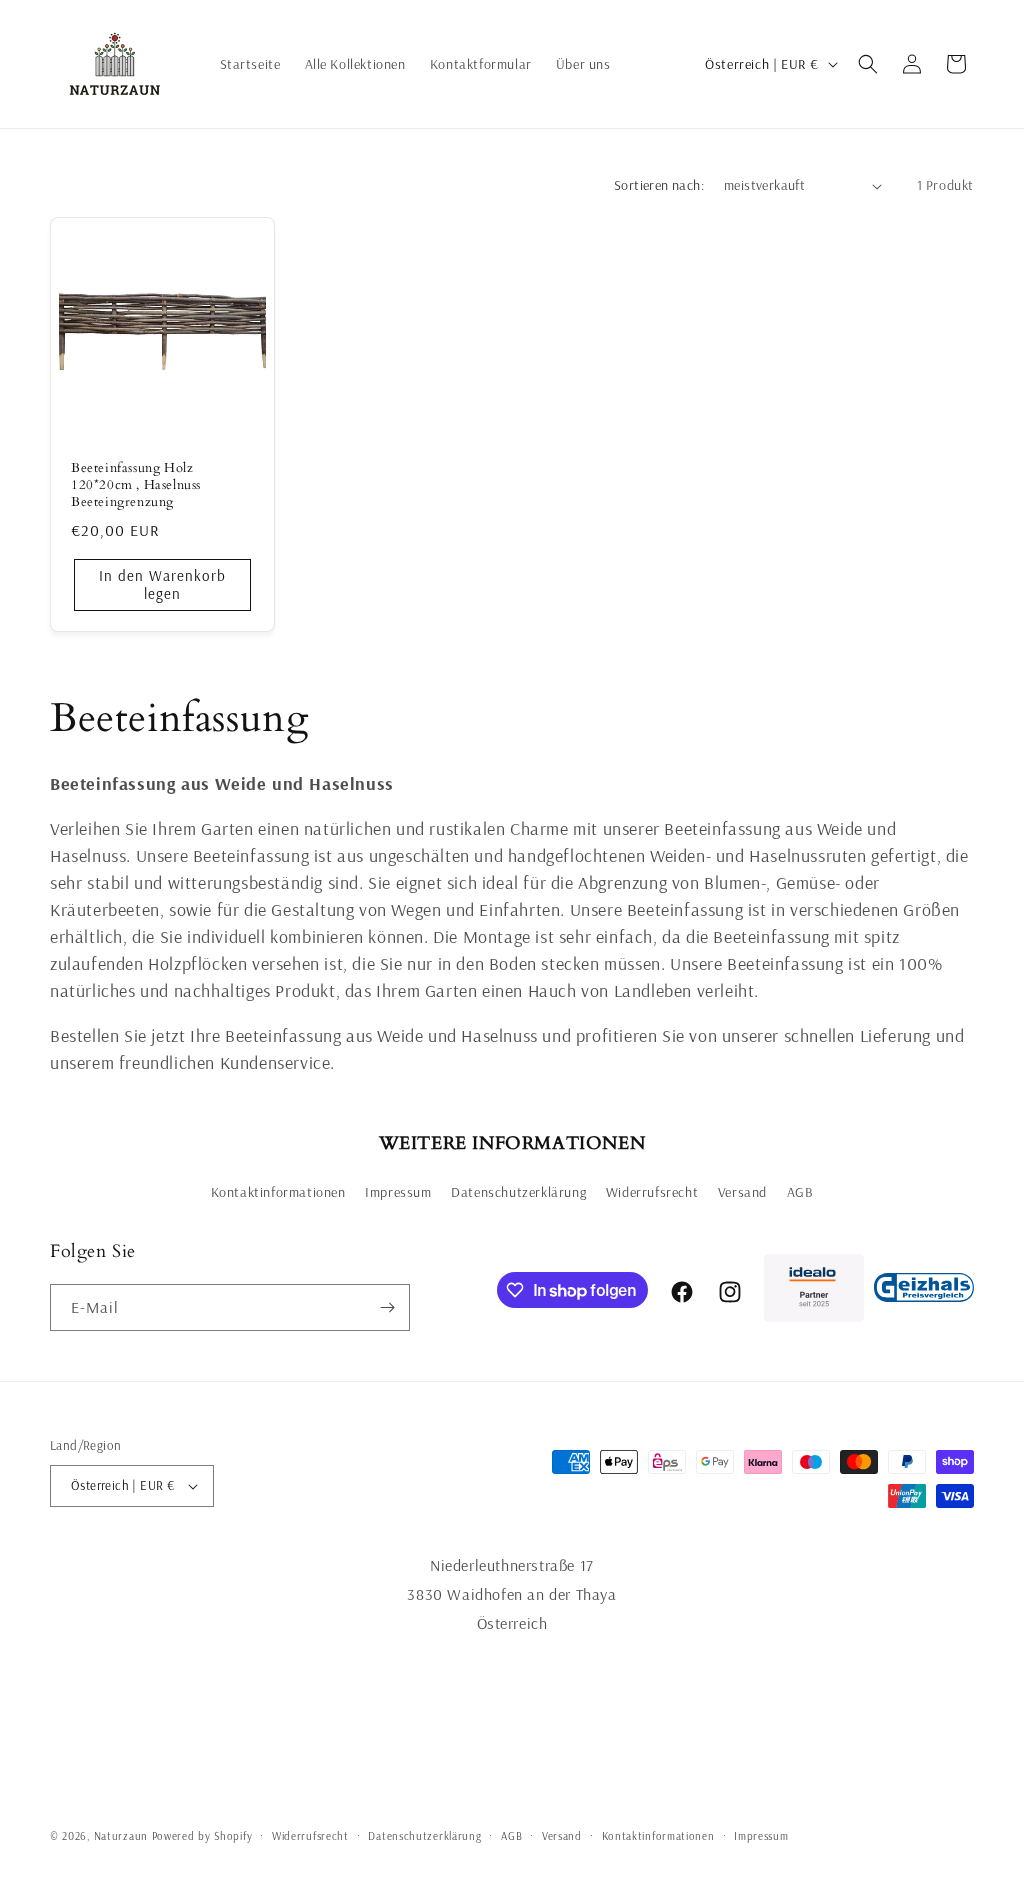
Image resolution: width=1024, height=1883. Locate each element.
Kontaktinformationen (278, 1192)
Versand (742, 1192)
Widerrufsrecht (652, 1192)
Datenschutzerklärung (518, 1192)
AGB (800, 1192)
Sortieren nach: (659, 185)
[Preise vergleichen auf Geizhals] (924, 1292)
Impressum (398, 1192)
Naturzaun (121, 1836)
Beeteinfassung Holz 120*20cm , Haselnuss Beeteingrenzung (136, 485)
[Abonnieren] (387, 1307)
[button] (868, 64)
